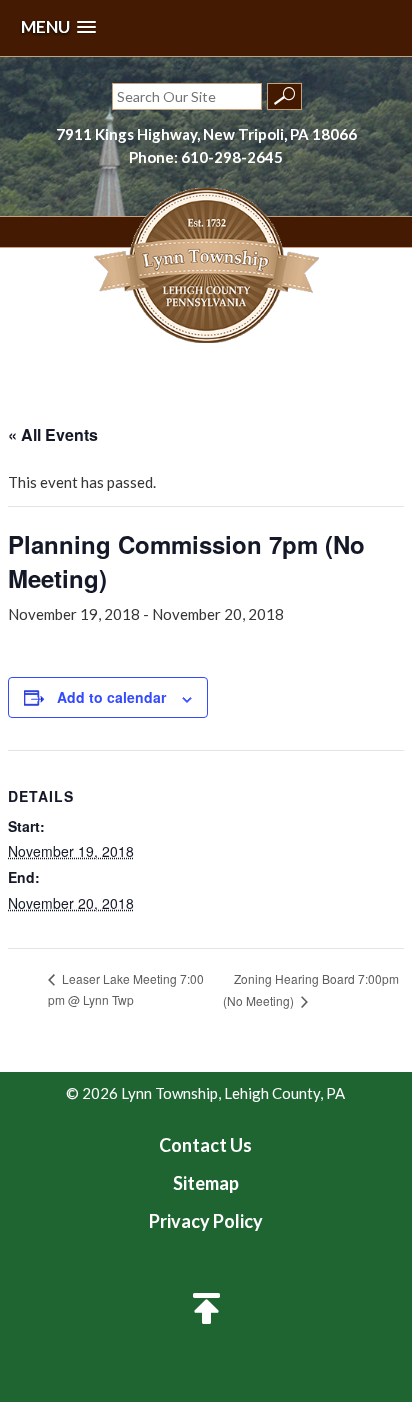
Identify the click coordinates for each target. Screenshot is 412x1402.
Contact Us (205, 1145)
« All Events (53, 434)
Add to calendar (111, 697)
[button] (58, 27)
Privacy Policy (206, 1221)
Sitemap (206, 1183)
